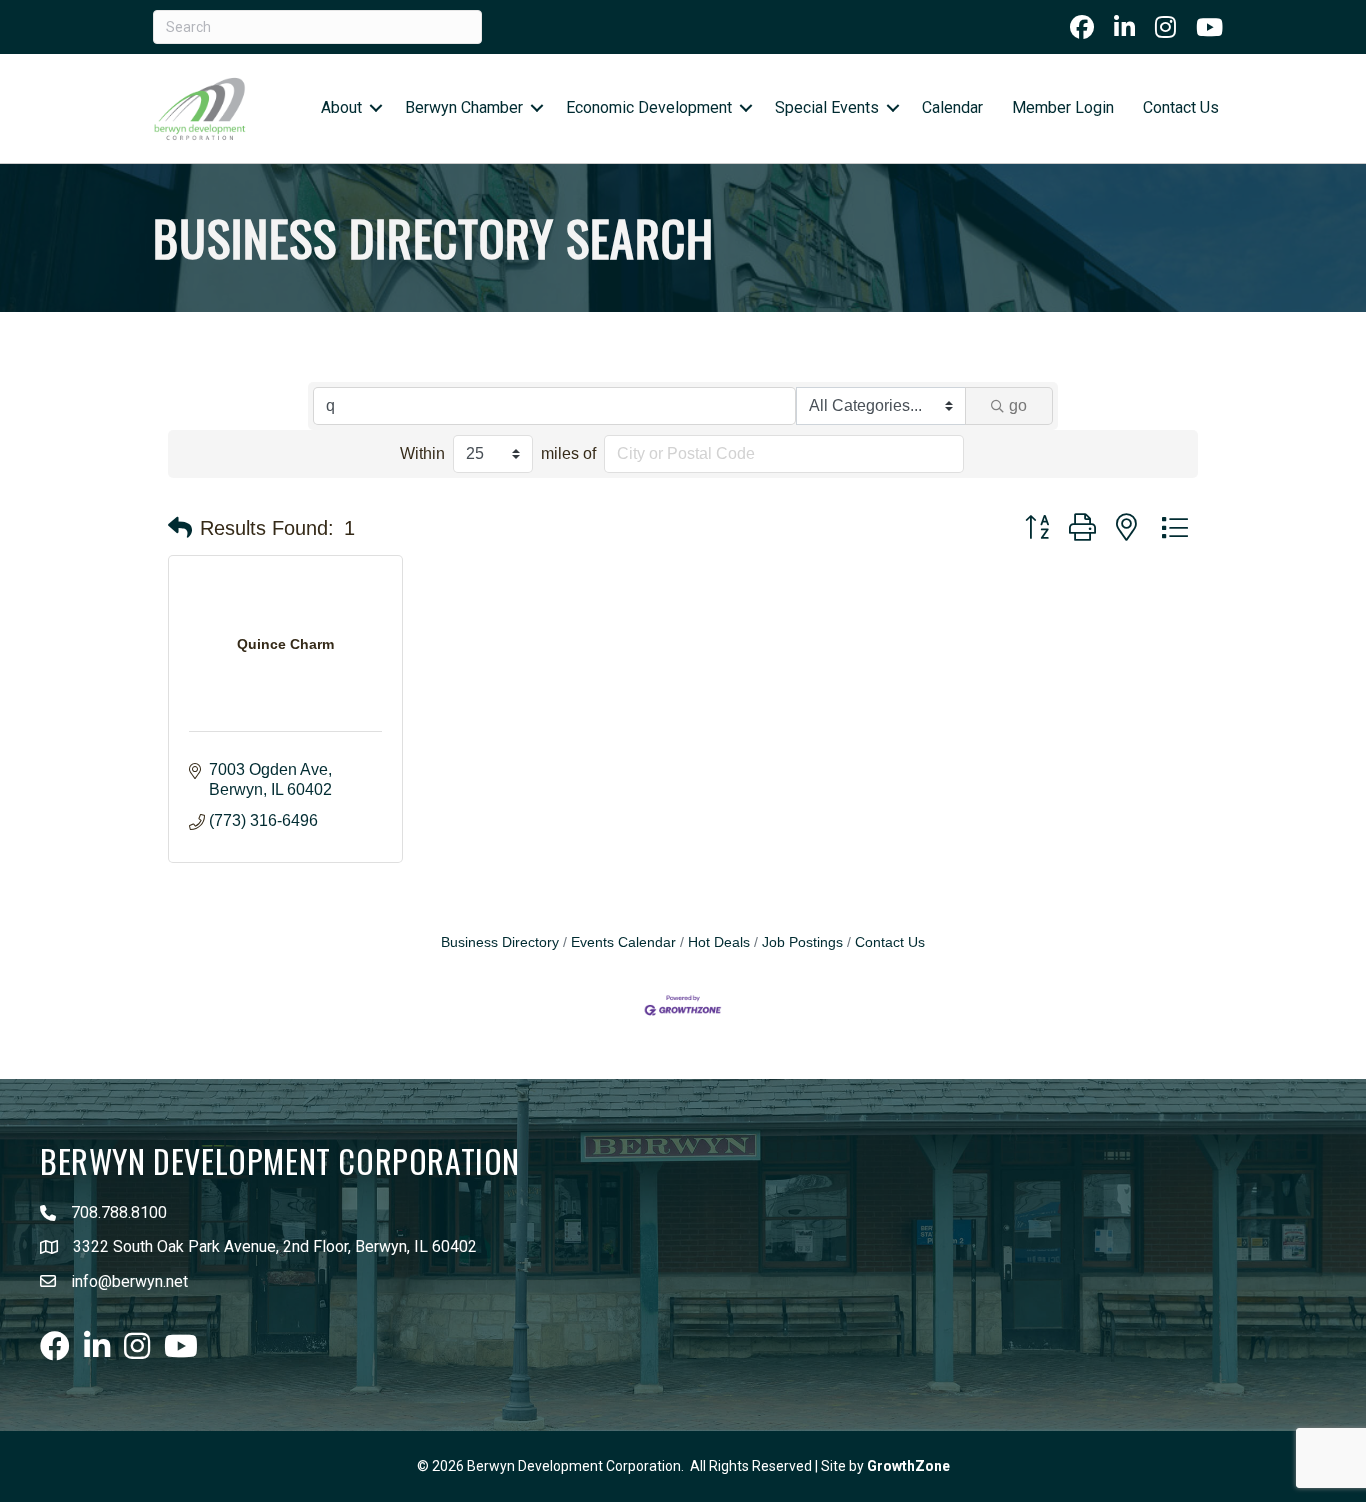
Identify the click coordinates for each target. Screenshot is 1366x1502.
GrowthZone (908, 1466)
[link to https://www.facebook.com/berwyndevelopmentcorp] (1082, 27)
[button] (180, 528)
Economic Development (649, 107)
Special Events (827, 107)
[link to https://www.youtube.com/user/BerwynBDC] (1209, 27)
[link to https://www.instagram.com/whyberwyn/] (1165, 27)
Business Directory (500, 942)
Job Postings (802, 942)
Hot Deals (719, 942)
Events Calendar (623, 942)
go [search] (1018, 405)
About (341, 107)
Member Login (1063, 107)
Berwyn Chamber (464, 107)
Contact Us (1181, 107)
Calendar (952, 107)
